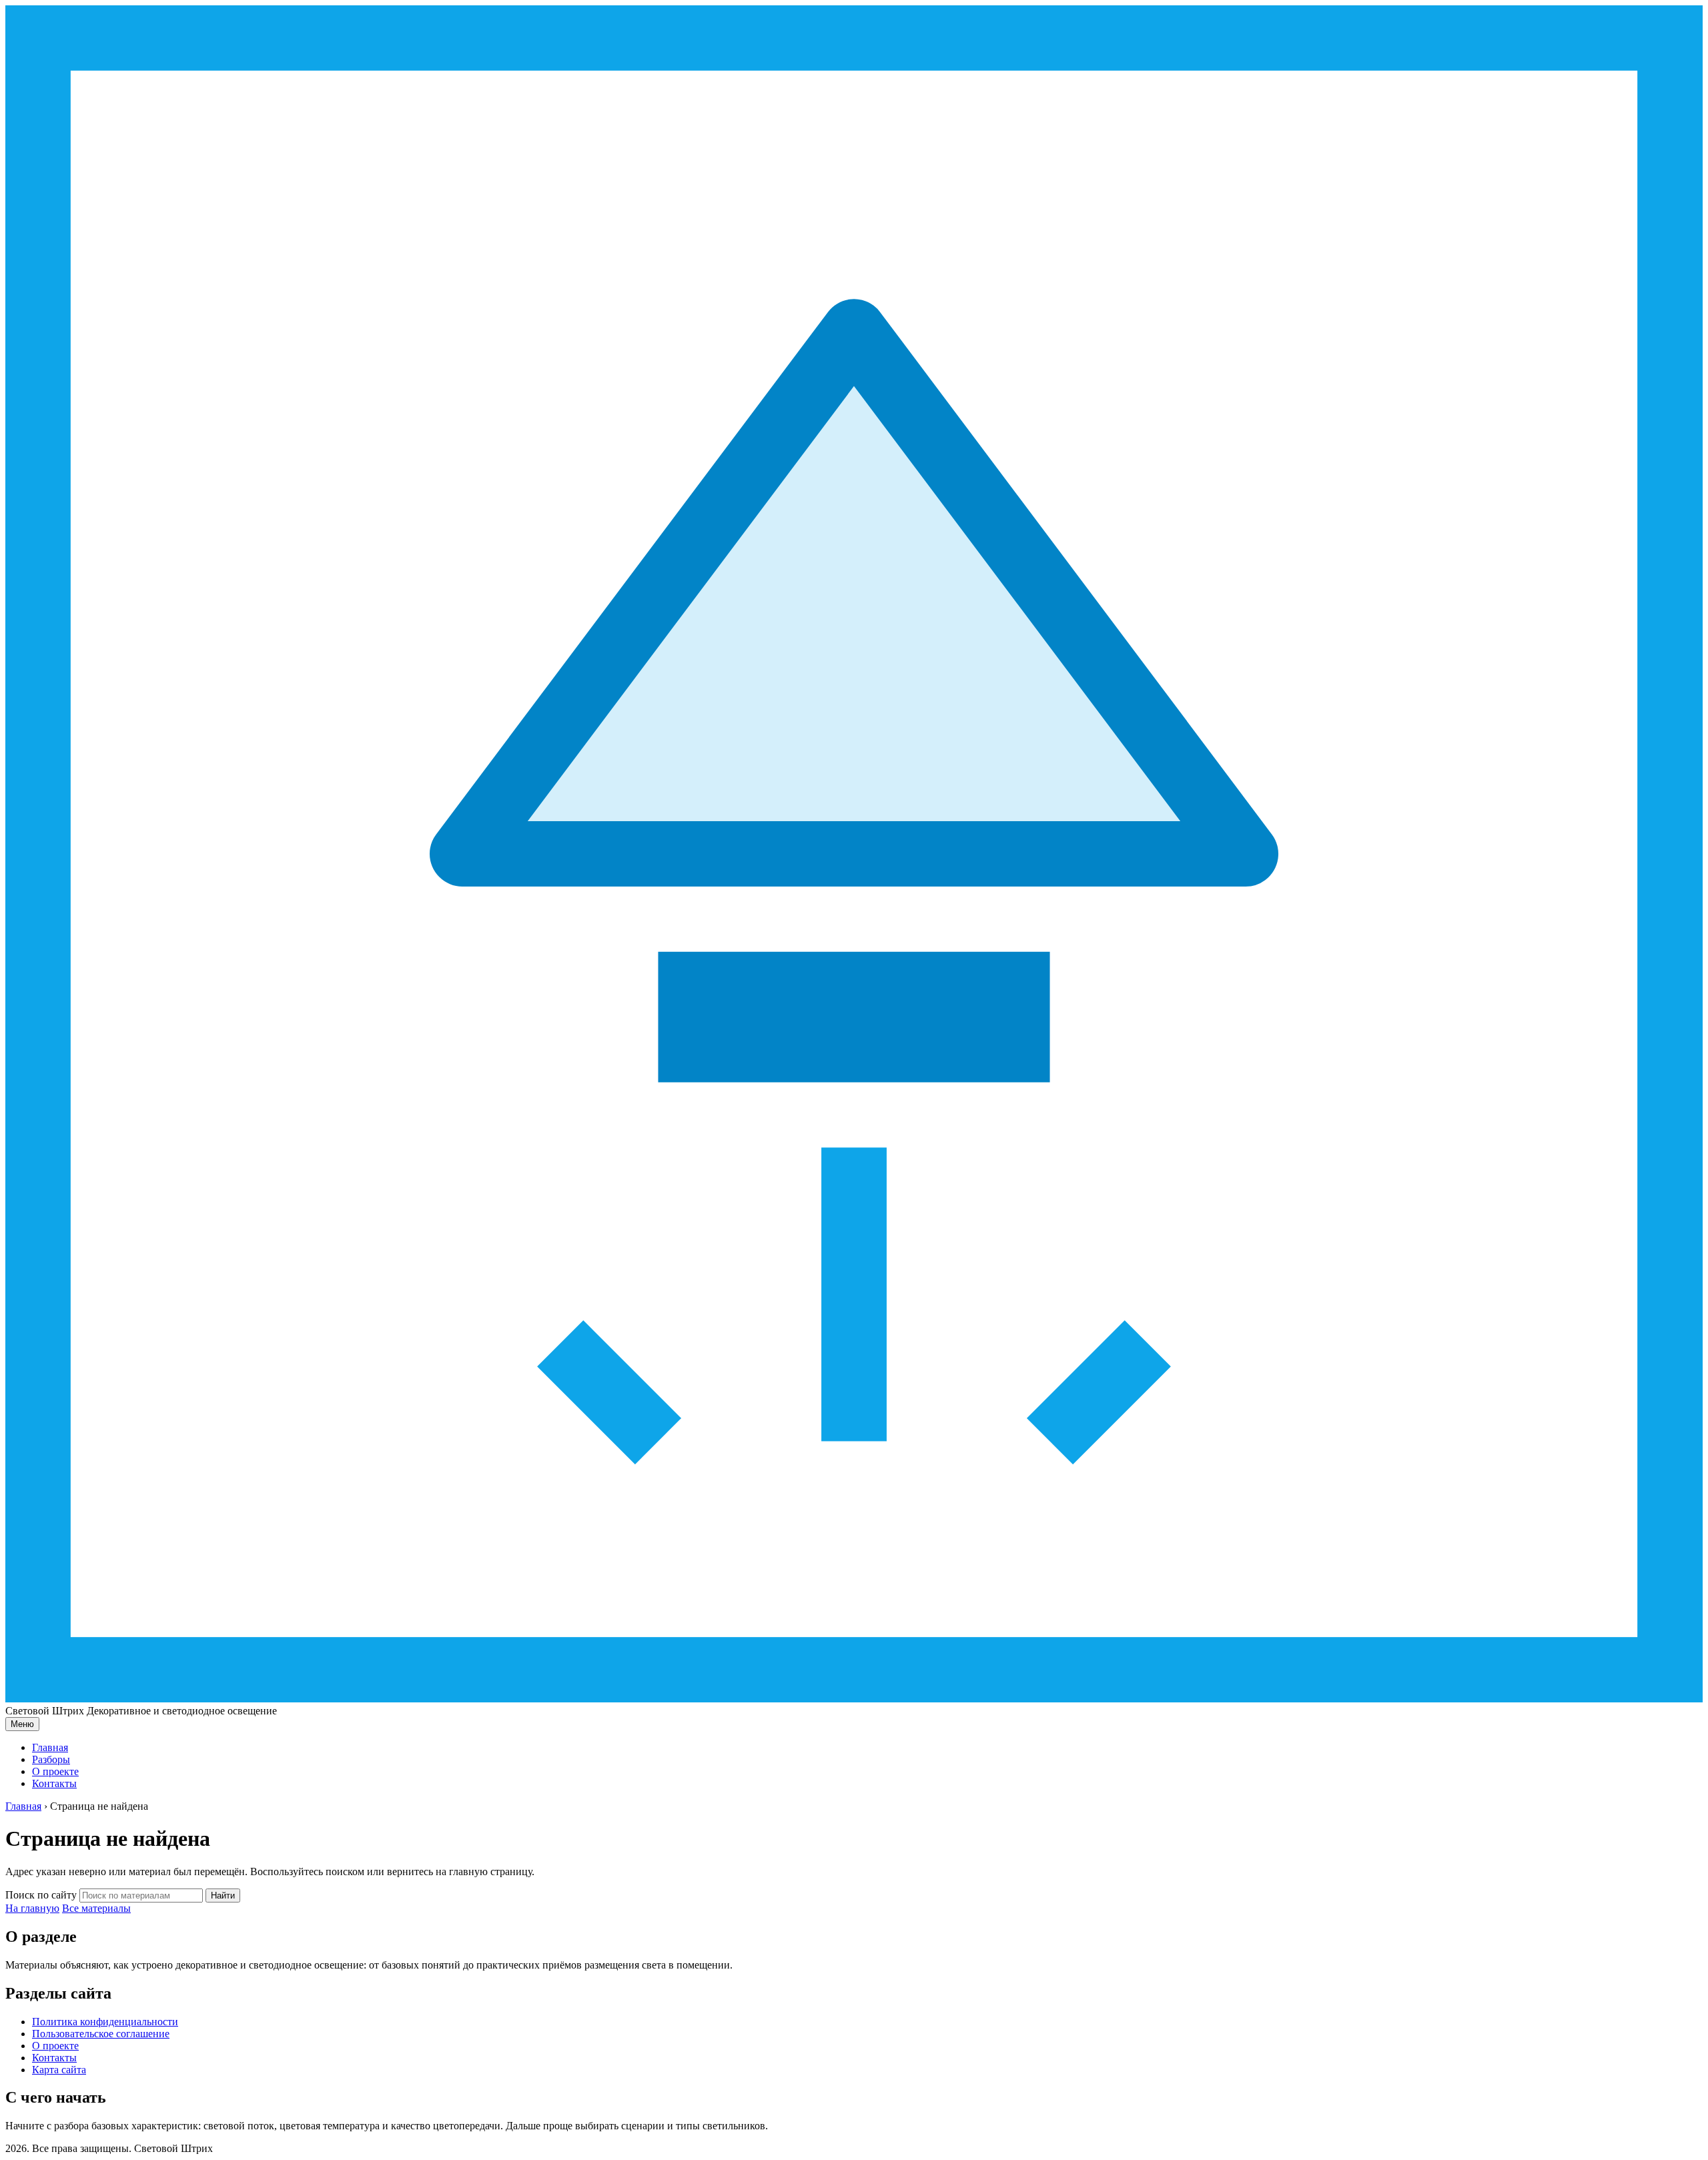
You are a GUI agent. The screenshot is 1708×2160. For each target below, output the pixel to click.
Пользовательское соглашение (101, 2034)
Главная (50, 1747)
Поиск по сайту (41, 1895)
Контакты (54, 1783)
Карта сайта (59, 2070)
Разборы (51, 1759)
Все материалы (96, 1908)
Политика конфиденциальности (105, 2022)
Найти (223, 1896)
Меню (22, 1724)
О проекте (55, 1771)
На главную (32, 1908)
